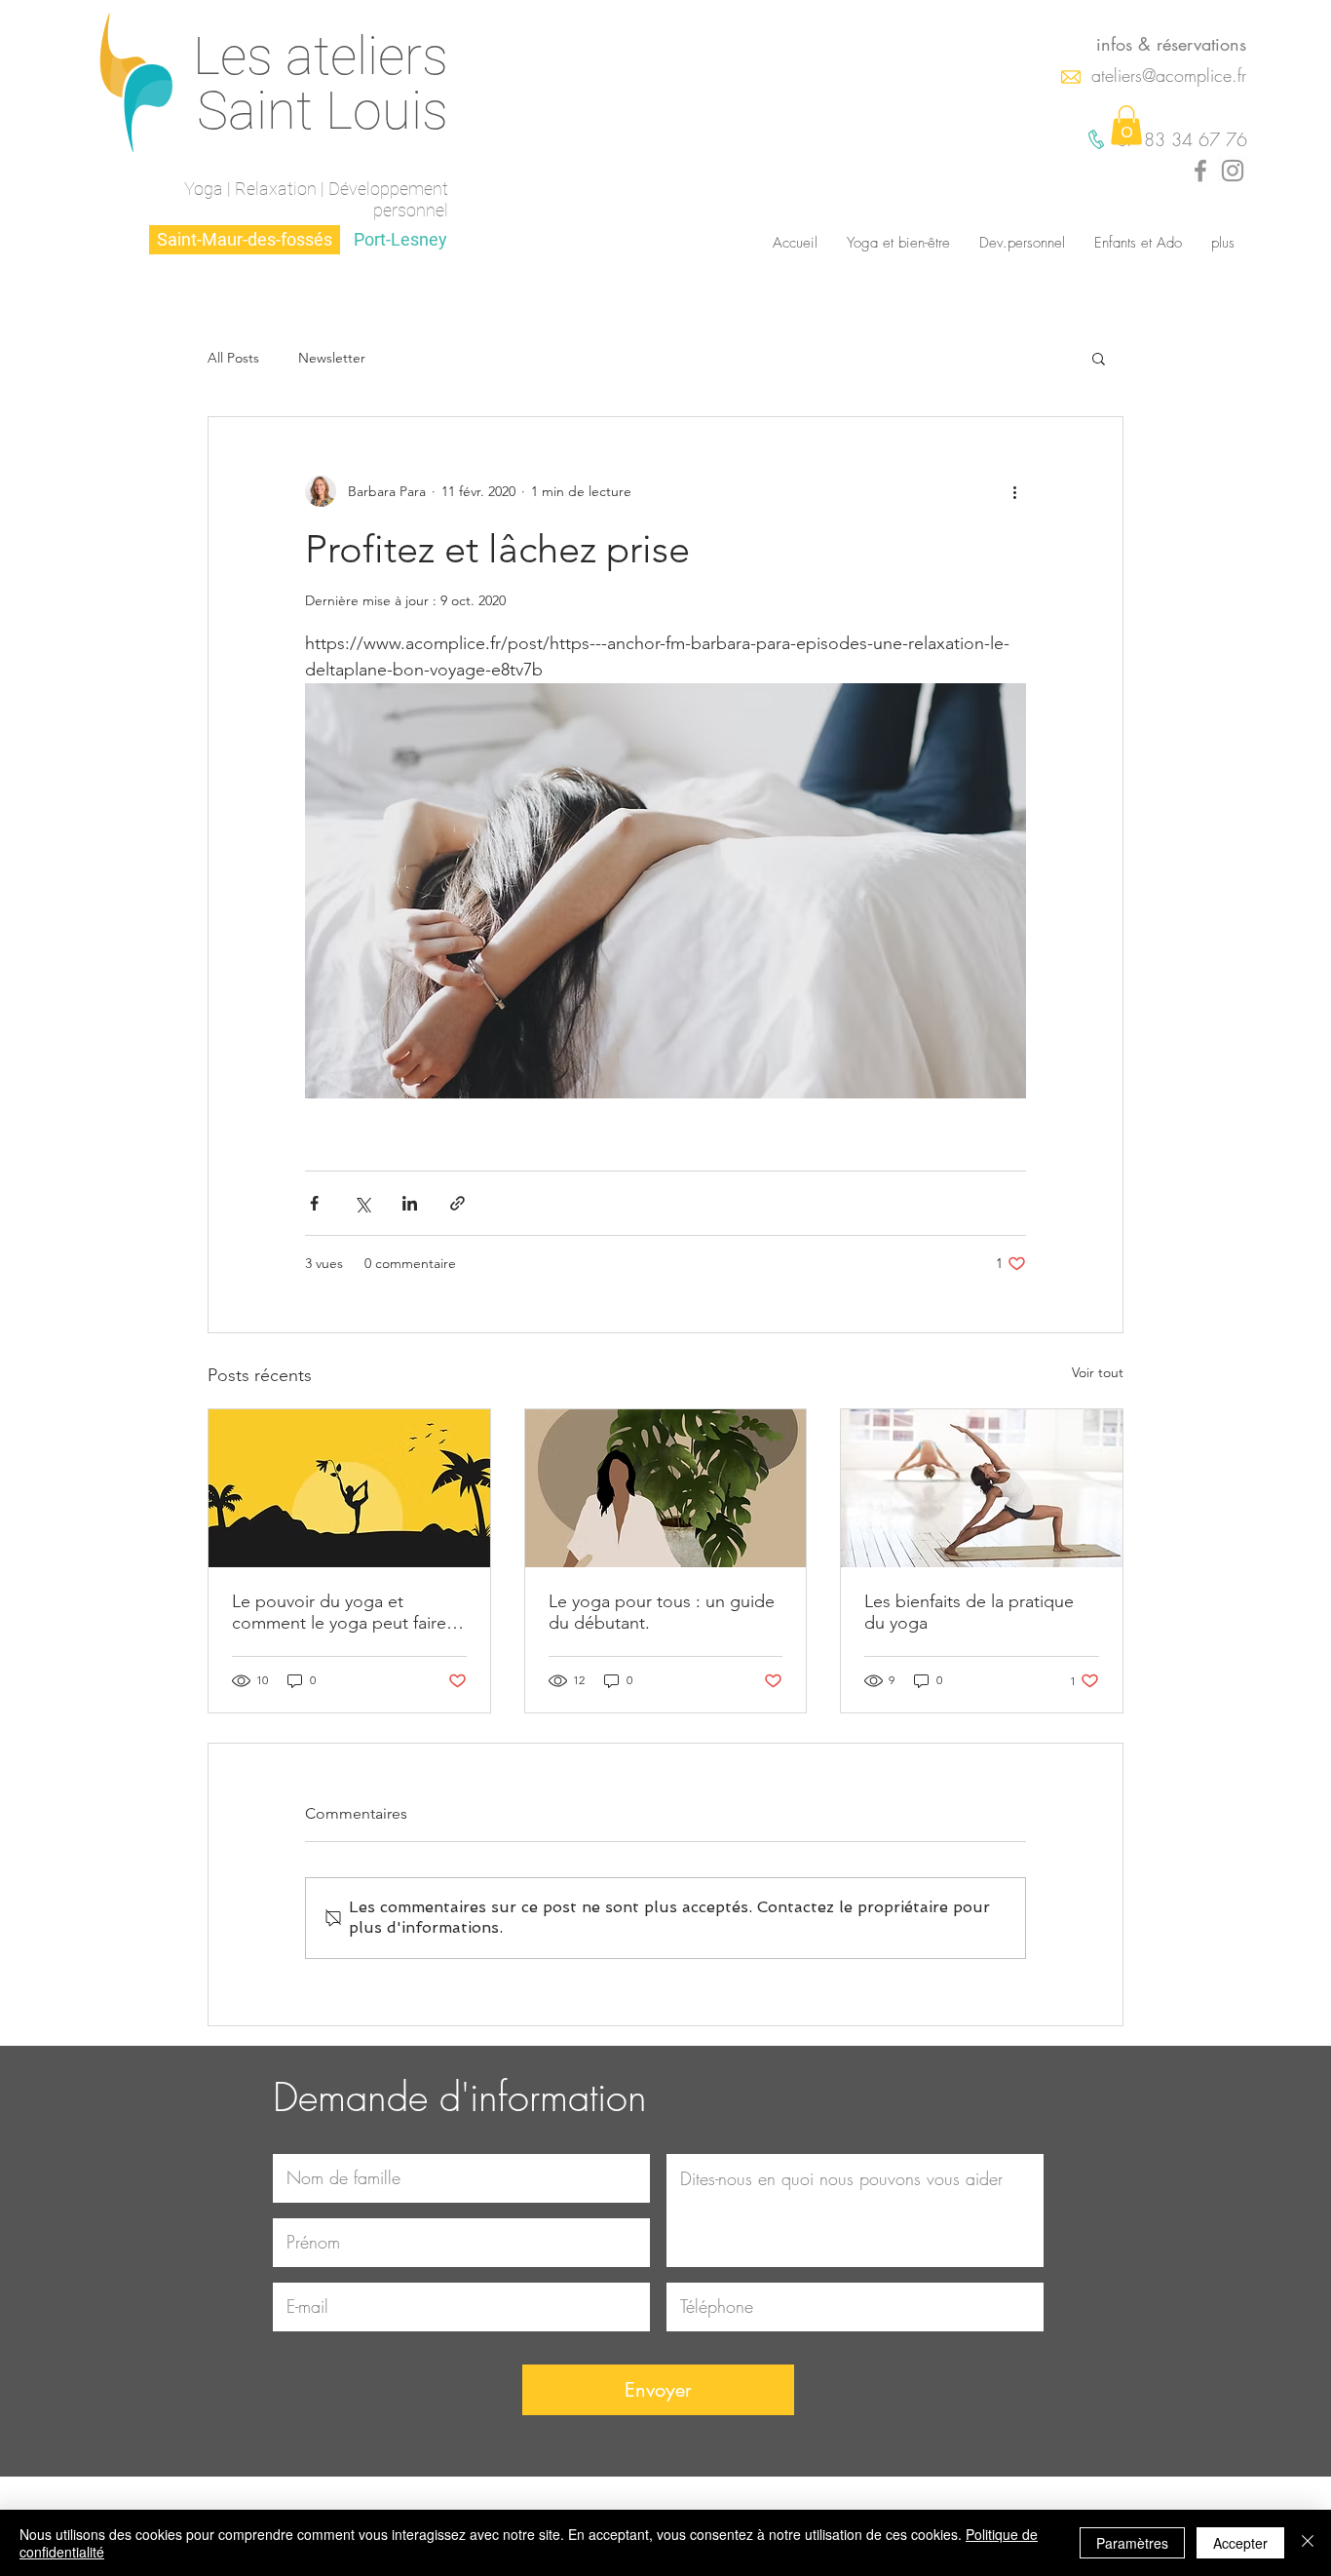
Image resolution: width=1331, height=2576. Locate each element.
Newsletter (332, 358)
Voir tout (1098, 1372)
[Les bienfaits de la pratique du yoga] (982, 1488)
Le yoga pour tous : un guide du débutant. (662, 1612)
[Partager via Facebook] (314, 1203)
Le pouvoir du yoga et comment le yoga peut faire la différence (348, 1612)
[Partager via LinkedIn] (410, 1203)
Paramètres (1132, 2543)
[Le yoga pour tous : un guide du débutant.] (666, 1488)
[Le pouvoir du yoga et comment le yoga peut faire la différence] (349, 1488)
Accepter (1240, 2543)
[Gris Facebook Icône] (1200, 171)
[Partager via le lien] (457, 1203)
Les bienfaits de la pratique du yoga (969, 1612)
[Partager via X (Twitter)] (362, 1203)
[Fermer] (1308, 2543)
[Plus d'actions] (1014, 491)
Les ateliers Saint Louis (321, 83)
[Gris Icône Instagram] (1233, 171)
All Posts (233, 358)
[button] (1126, 125)
